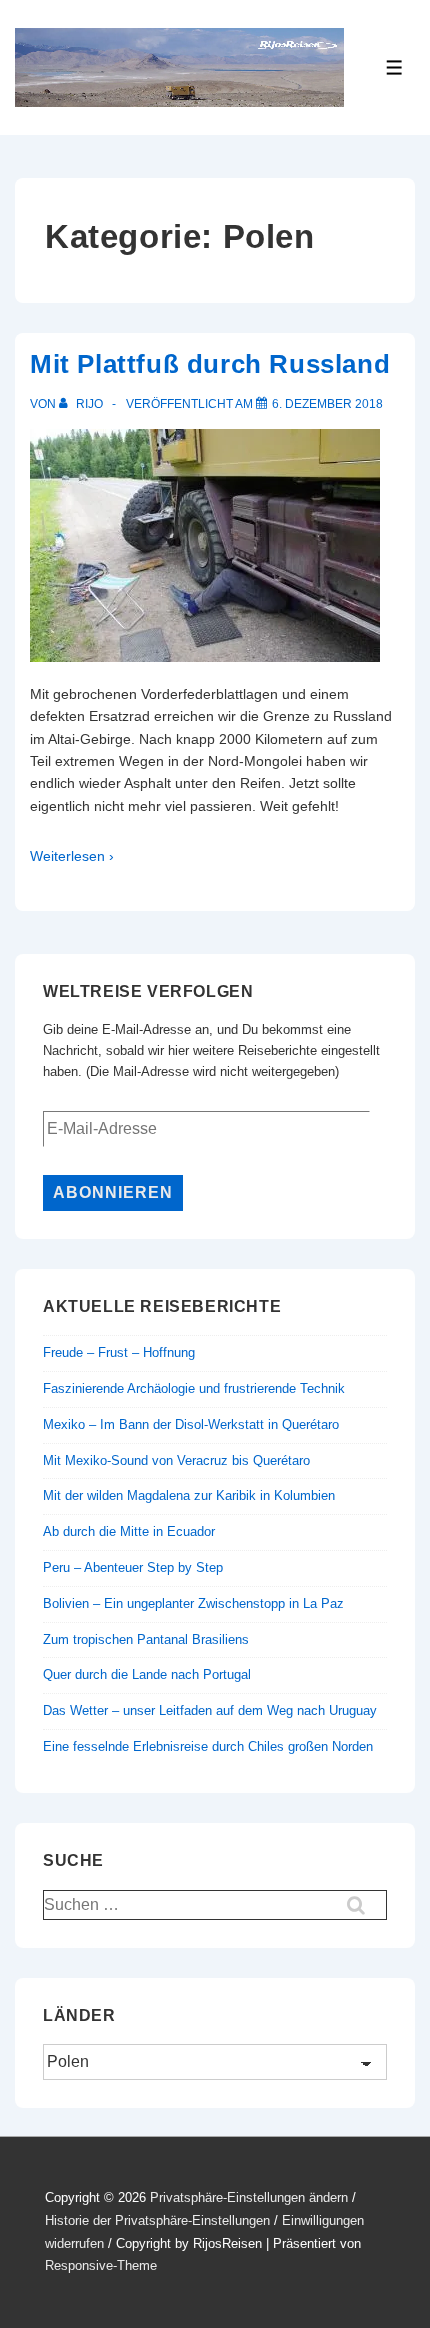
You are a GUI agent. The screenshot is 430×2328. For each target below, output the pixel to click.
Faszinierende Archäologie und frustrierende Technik (194, 1388)
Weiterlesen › (72, 856)
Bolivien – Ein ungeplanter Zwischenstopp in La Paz (193, 1603)
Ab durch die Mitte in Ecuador (129, 1531)
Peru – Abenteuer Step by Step (133, 1567)
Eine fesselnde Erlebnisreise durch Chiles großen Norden (208, 1746)
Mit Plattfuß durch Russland (210, 364)
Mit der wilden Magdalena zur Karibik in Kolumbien (189, 1495)
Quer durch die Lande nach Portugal (147, 1674)
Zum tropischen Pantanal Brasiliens (146, 1639)
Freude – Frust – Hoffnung (119, 1352)
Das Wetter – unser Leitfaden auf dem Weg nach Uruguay (210, 1710)
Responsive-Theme (101, 2265)
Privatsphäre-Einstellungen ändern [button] (249, 2197)
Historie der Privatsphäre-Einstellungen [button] (157, 2220)
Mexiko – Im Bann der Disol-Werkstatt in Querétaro (191, 1424)
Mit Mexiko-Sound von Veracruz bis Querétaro (176, 1460)
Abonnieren (113, 1192)
